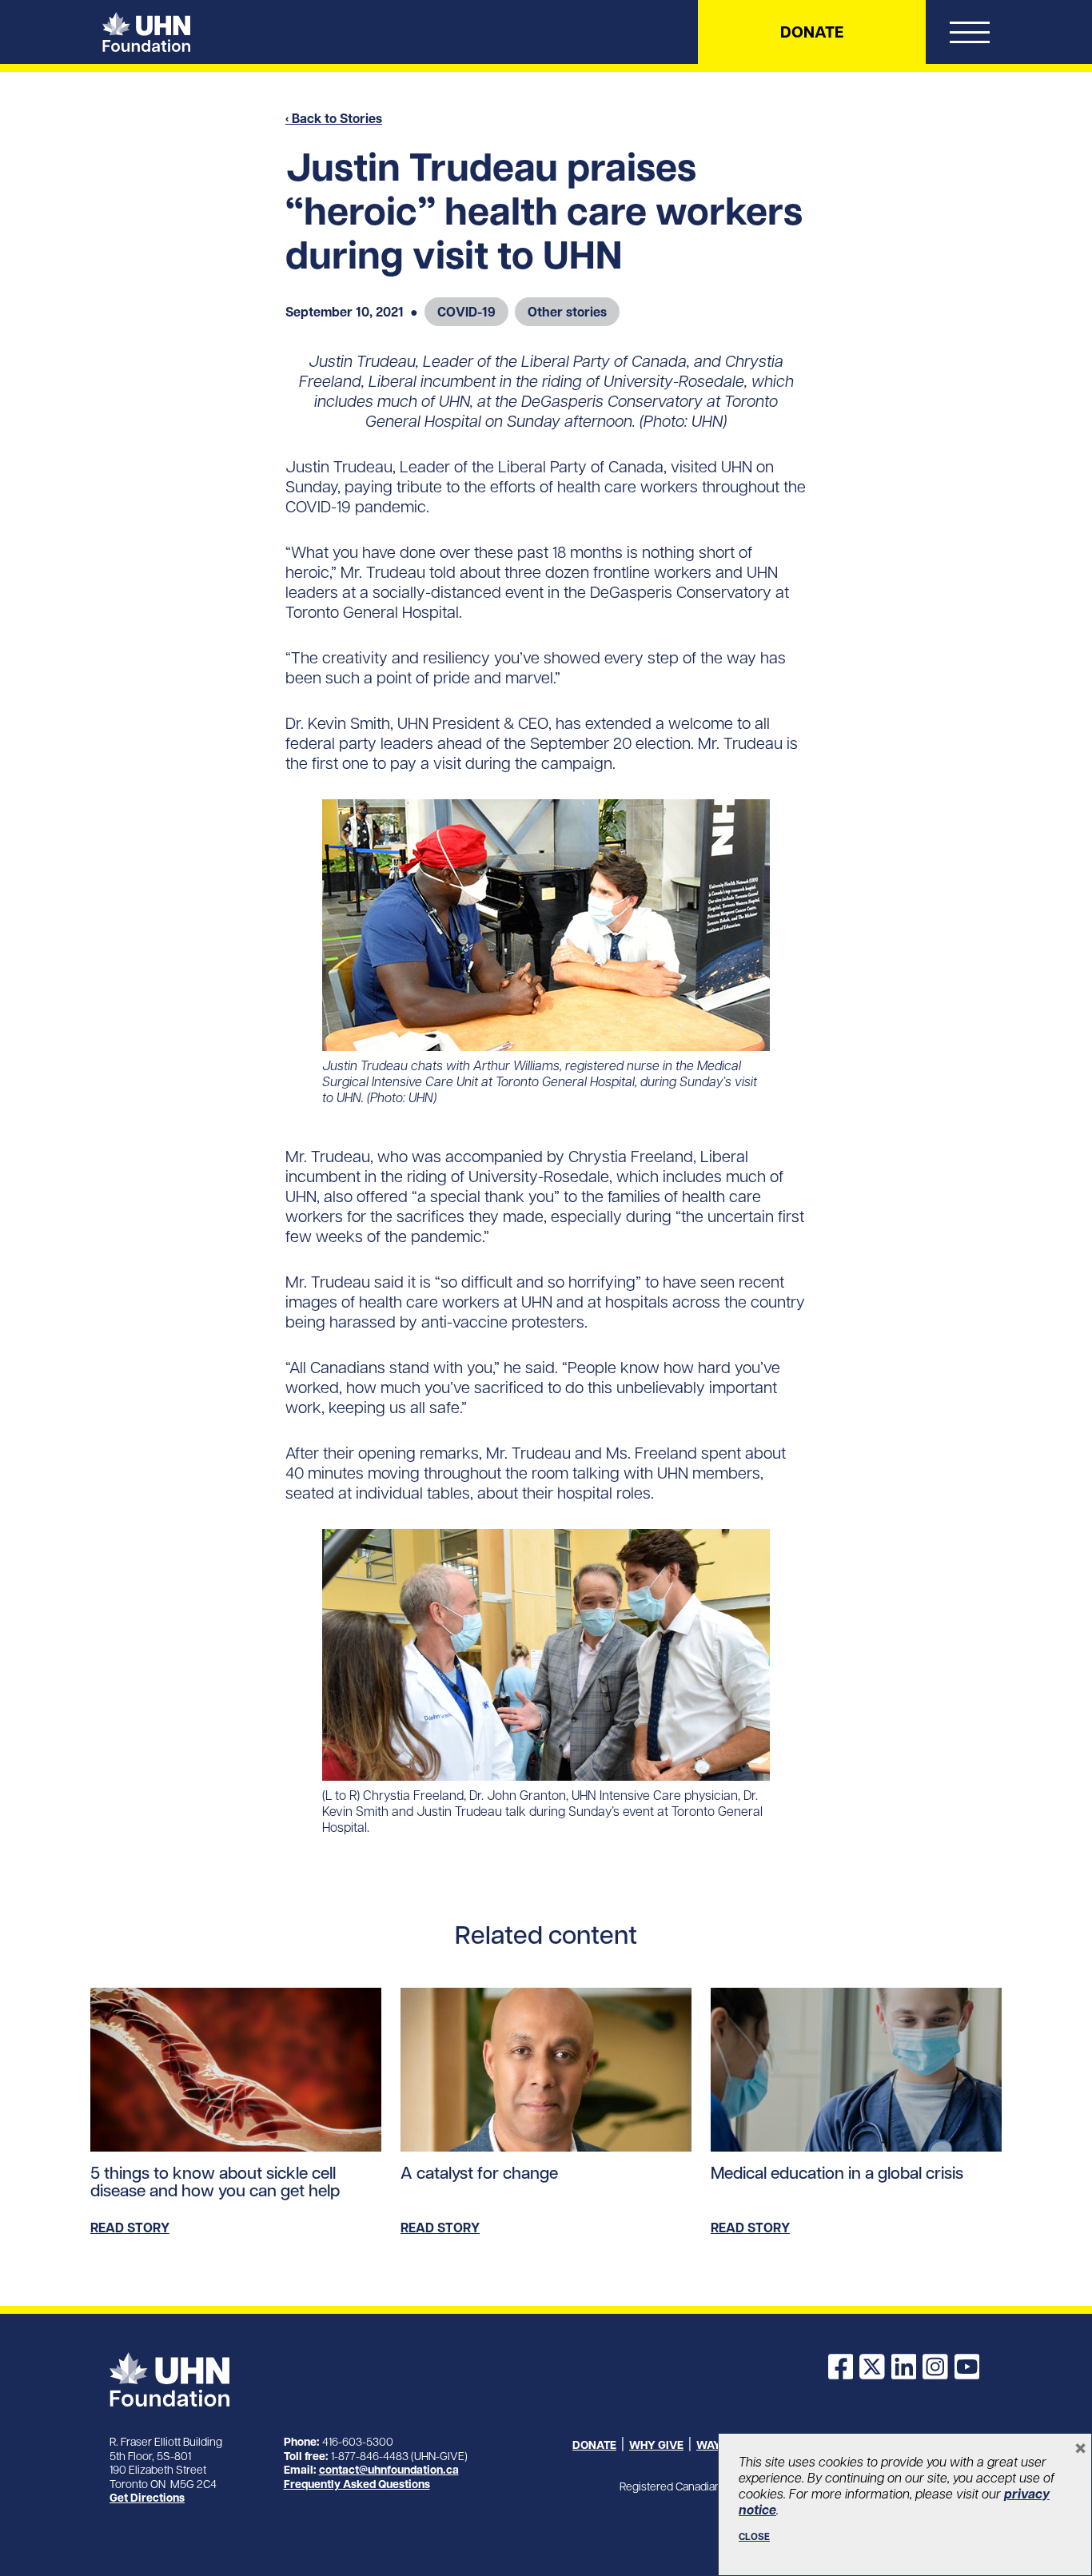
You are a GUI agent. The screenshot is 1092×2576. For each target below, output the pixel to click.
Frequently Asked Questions (357, 2484)
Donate (812, 32)
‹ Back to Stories (334, 118)
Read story (130, 2228)
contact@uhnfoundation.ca (389, 2470)
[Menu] (970, 36)
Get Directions (147, 2498)
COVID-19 (466, 312)
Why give (656, 2445)
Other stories (567, 312)
